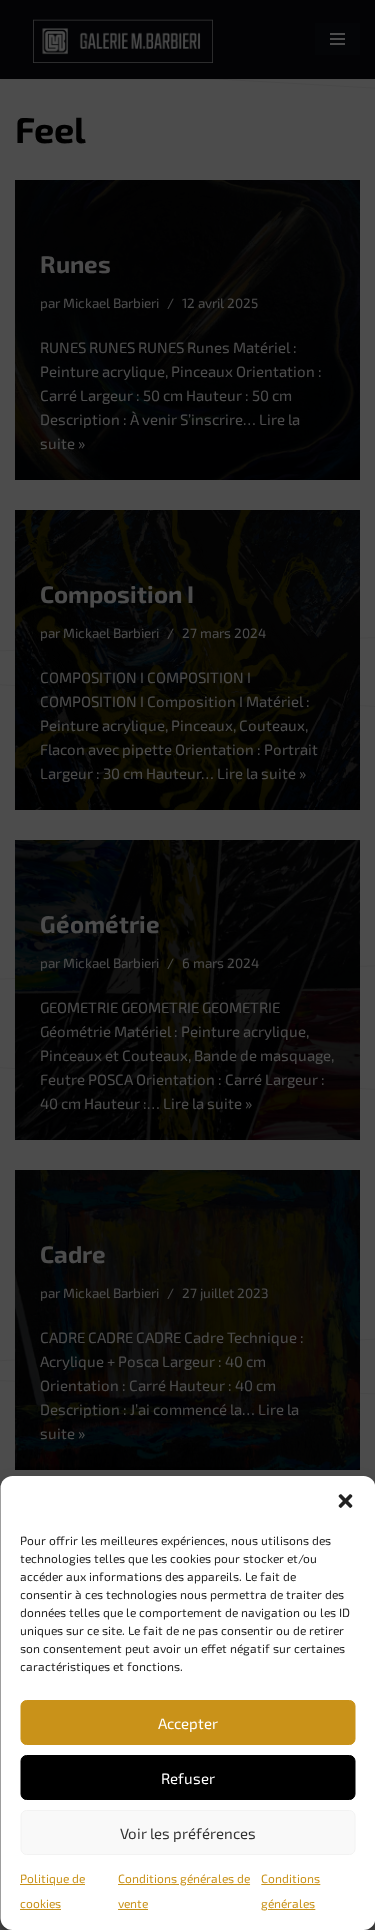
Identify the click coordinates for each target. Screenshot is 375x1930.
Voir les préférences (188, 1833)
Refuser (188, 1778)
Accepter (188, 1723)
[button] (345, 1501)
